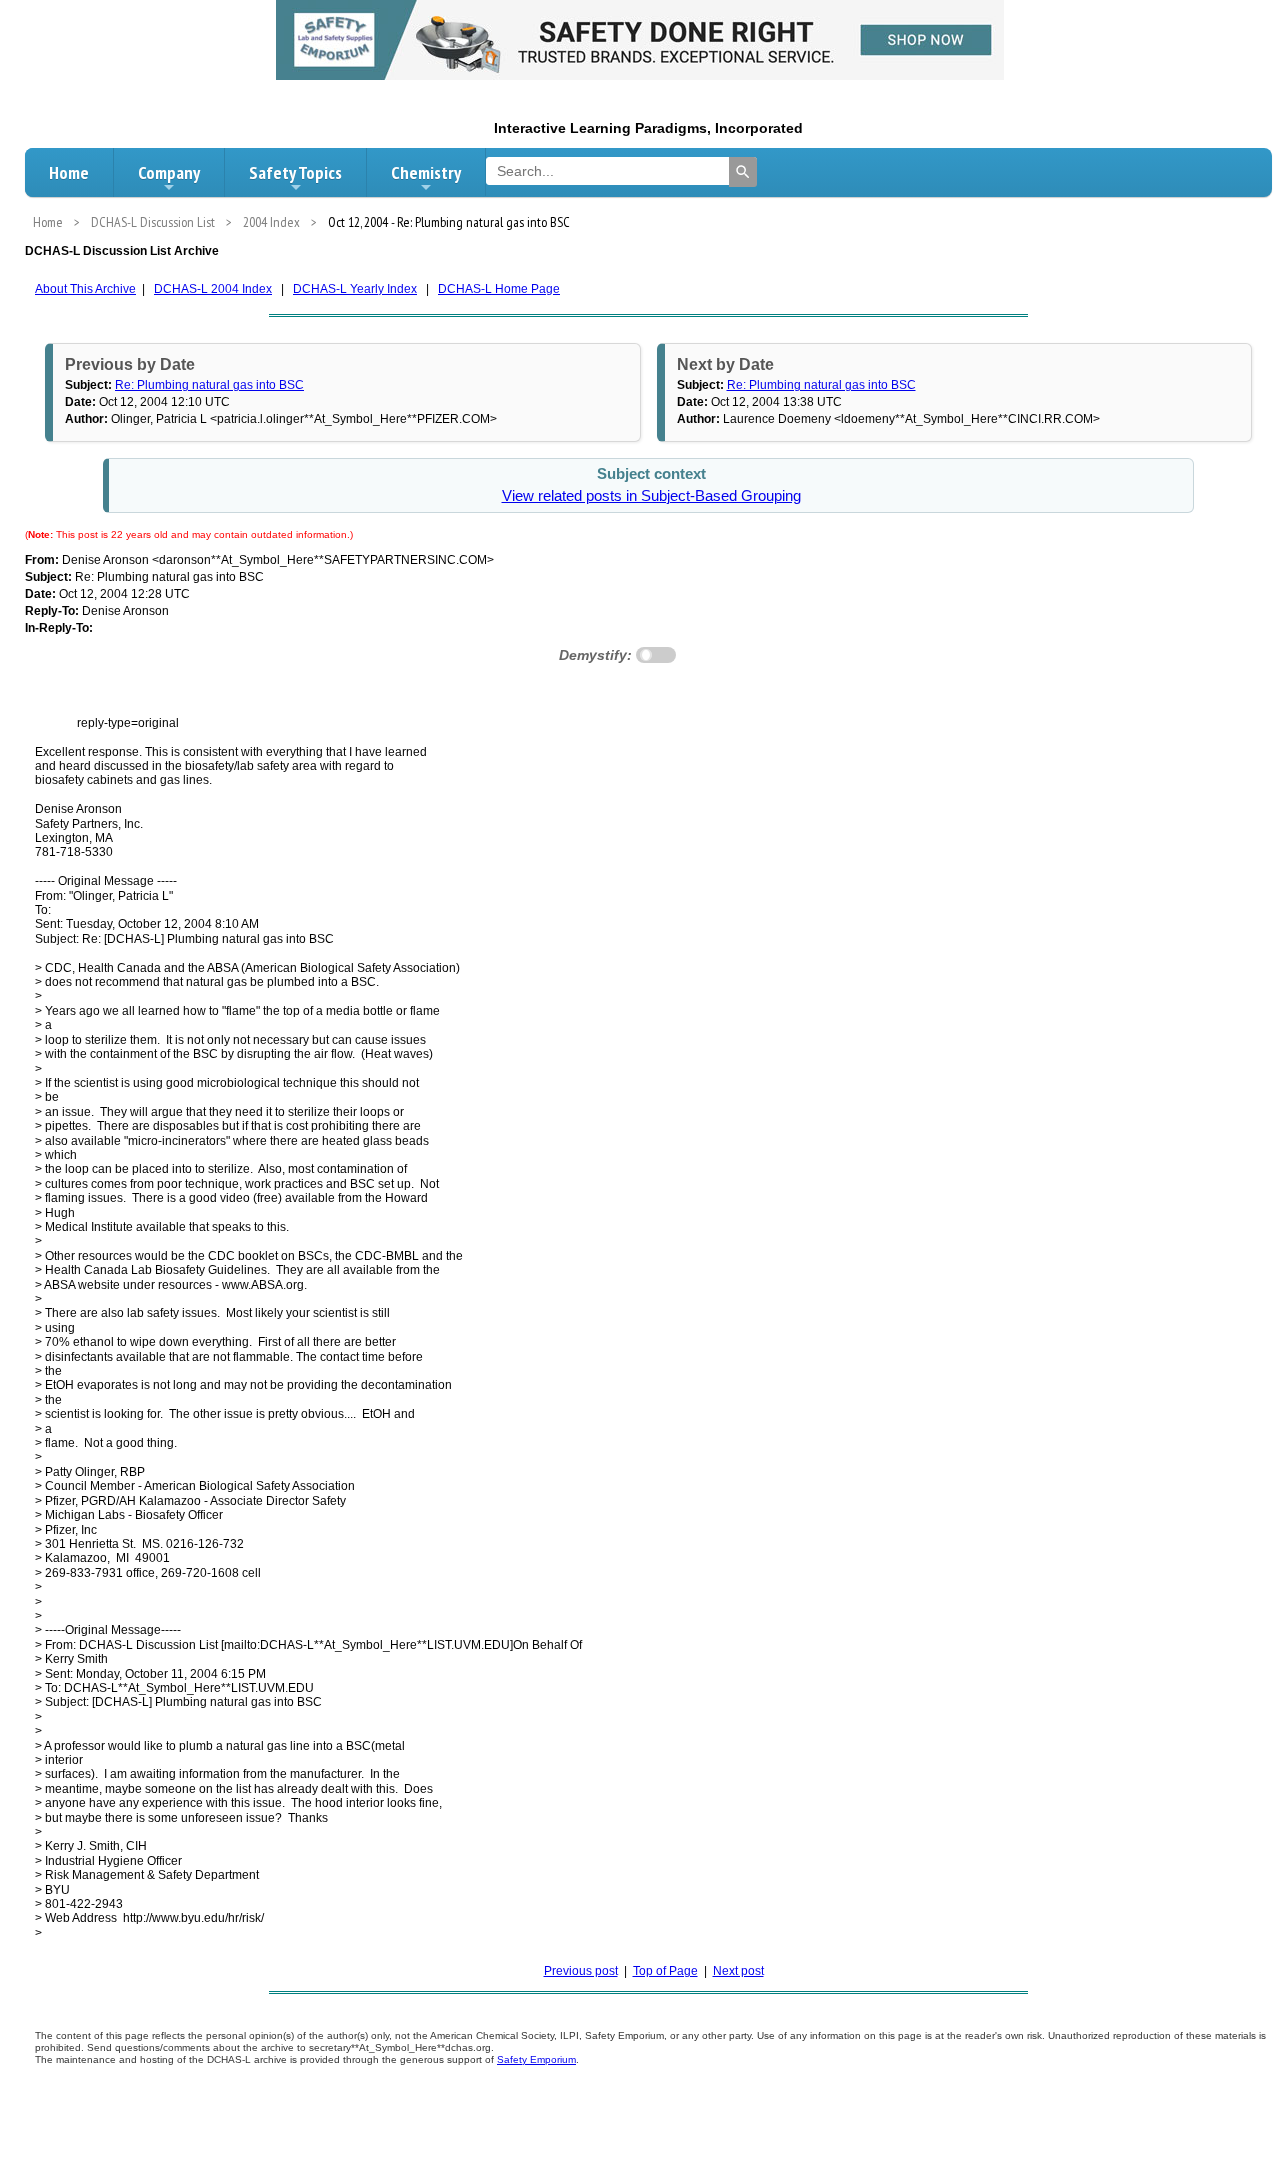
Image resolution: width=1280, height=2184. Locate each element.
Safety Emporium (536, 2059)
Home (69, 172)
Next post (738, 1971)
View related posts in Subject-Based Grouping (651, 496)
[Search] (743, 172)
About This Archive (85, 289)
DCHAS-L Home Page (499, 289)
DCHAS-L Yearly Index (355, 289)
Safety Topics (295, 172)
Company (169, 172)
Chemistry (426, 172)
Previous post (581, 1971)
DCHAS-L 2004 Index (213, 289)
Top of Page (665, 1971)
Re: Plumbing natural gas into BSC (209, 385)
